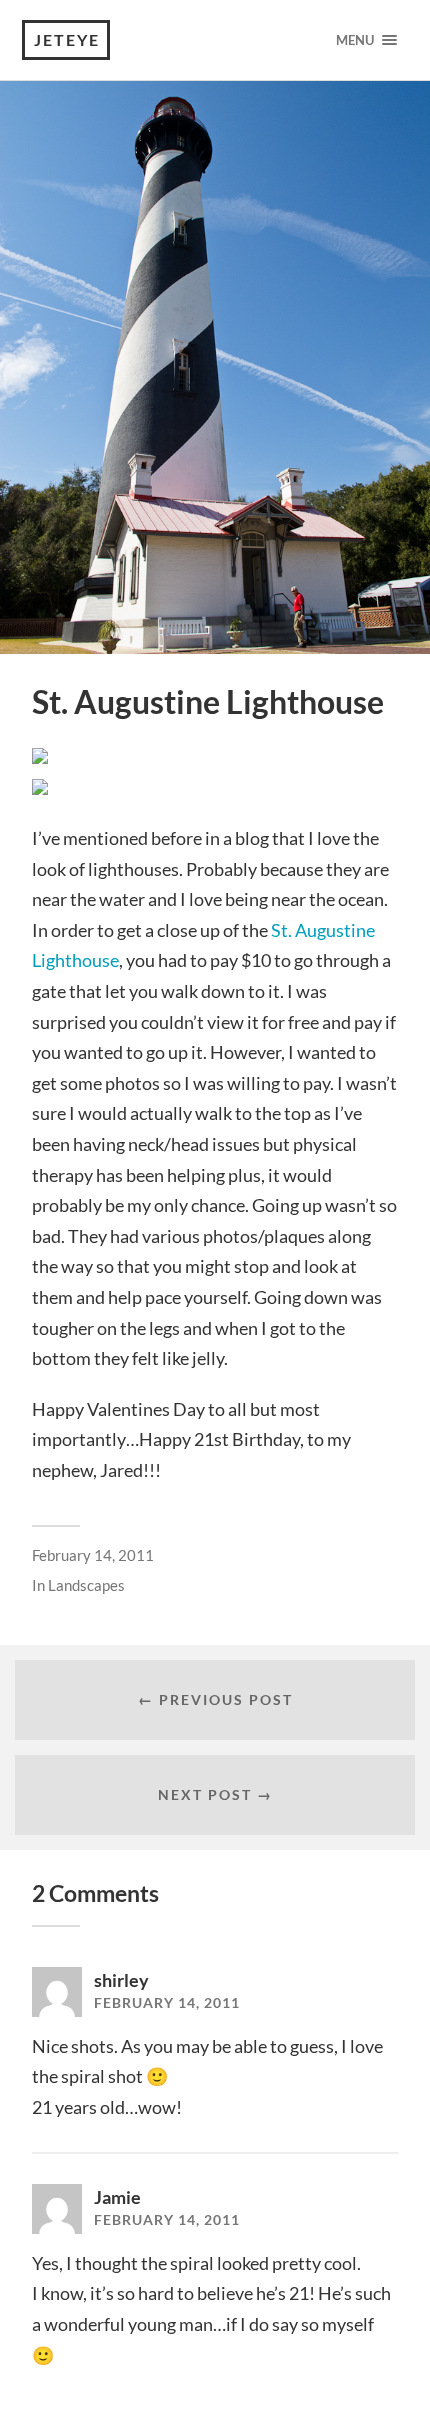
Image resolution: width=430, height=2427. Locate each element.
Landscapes (86, 1585)
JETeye (67, 39)
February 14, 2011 (93, 1555)
